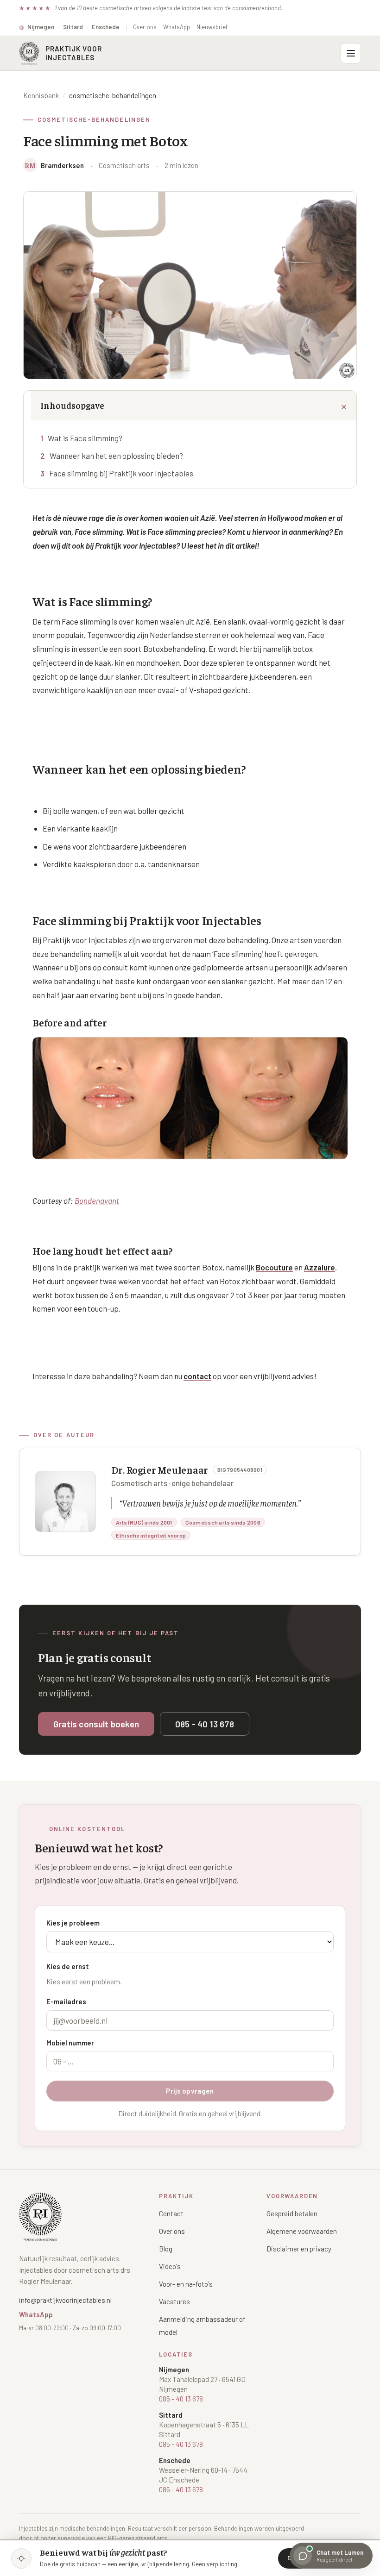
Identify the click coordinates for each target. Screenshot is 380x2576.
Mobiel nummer (70, 2043)
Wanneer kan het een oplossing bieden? (116, 456)
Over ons (145, 27)
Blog (166, 2249)
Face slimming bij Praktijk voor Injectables (121, 473)
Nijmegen (41, 27)
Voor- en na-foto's (186, 2284)
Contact (171, 2213)
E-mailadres (66, 2001)
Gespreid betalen (292, 2213)
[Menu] (351, 53)
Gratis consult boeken (96, 1724)
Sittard (73, 27)
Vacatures (174, 2301)
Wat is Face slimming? (85, 438)
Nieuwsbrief (212, 27)
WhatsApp (177, 27)
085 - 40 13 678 (205, 1724)
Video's (170, 2266)
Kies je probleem (73, 1923)
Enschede (106, 27)
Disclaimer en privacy (299, 2249)
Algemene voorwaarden (302, 2231)
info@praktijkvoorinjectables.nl (65, 2300)
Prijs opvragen (190, 2091)
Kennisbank (41, 95)
